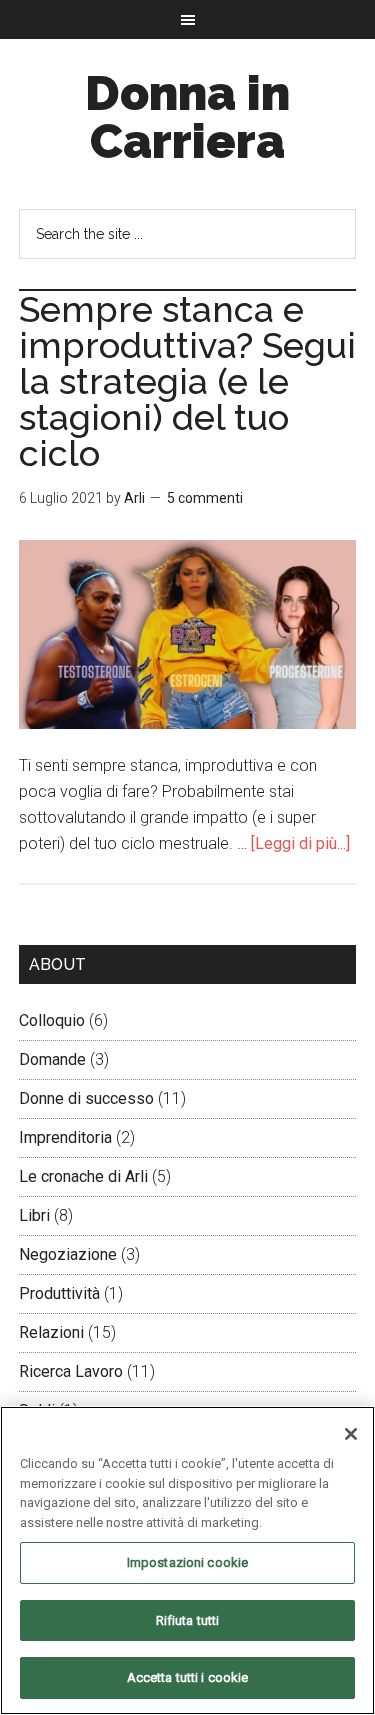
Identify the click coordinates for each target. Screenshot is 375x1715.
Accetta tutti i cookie (188, 1677)
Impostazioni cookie (187, 1562)
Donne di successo (86, 1098)
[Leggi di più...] (300, 843)
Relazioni (51, 1332)
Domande (52, 1059)
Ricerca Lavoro (71, 1371)
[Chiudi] (351, 1434)
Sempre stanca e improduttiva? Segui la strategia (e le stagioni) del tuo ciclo (187, 381)
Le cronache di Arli (83, 1176)
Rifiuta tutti (188, 1620)
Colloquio (52, 1020)
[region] (187, 1560)
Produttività (59, 1293)
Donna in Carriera (187, 117)
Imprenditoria (65, 1137)
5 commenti (205, 498)
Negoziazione (68, 1254)
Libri (34, 1215)
